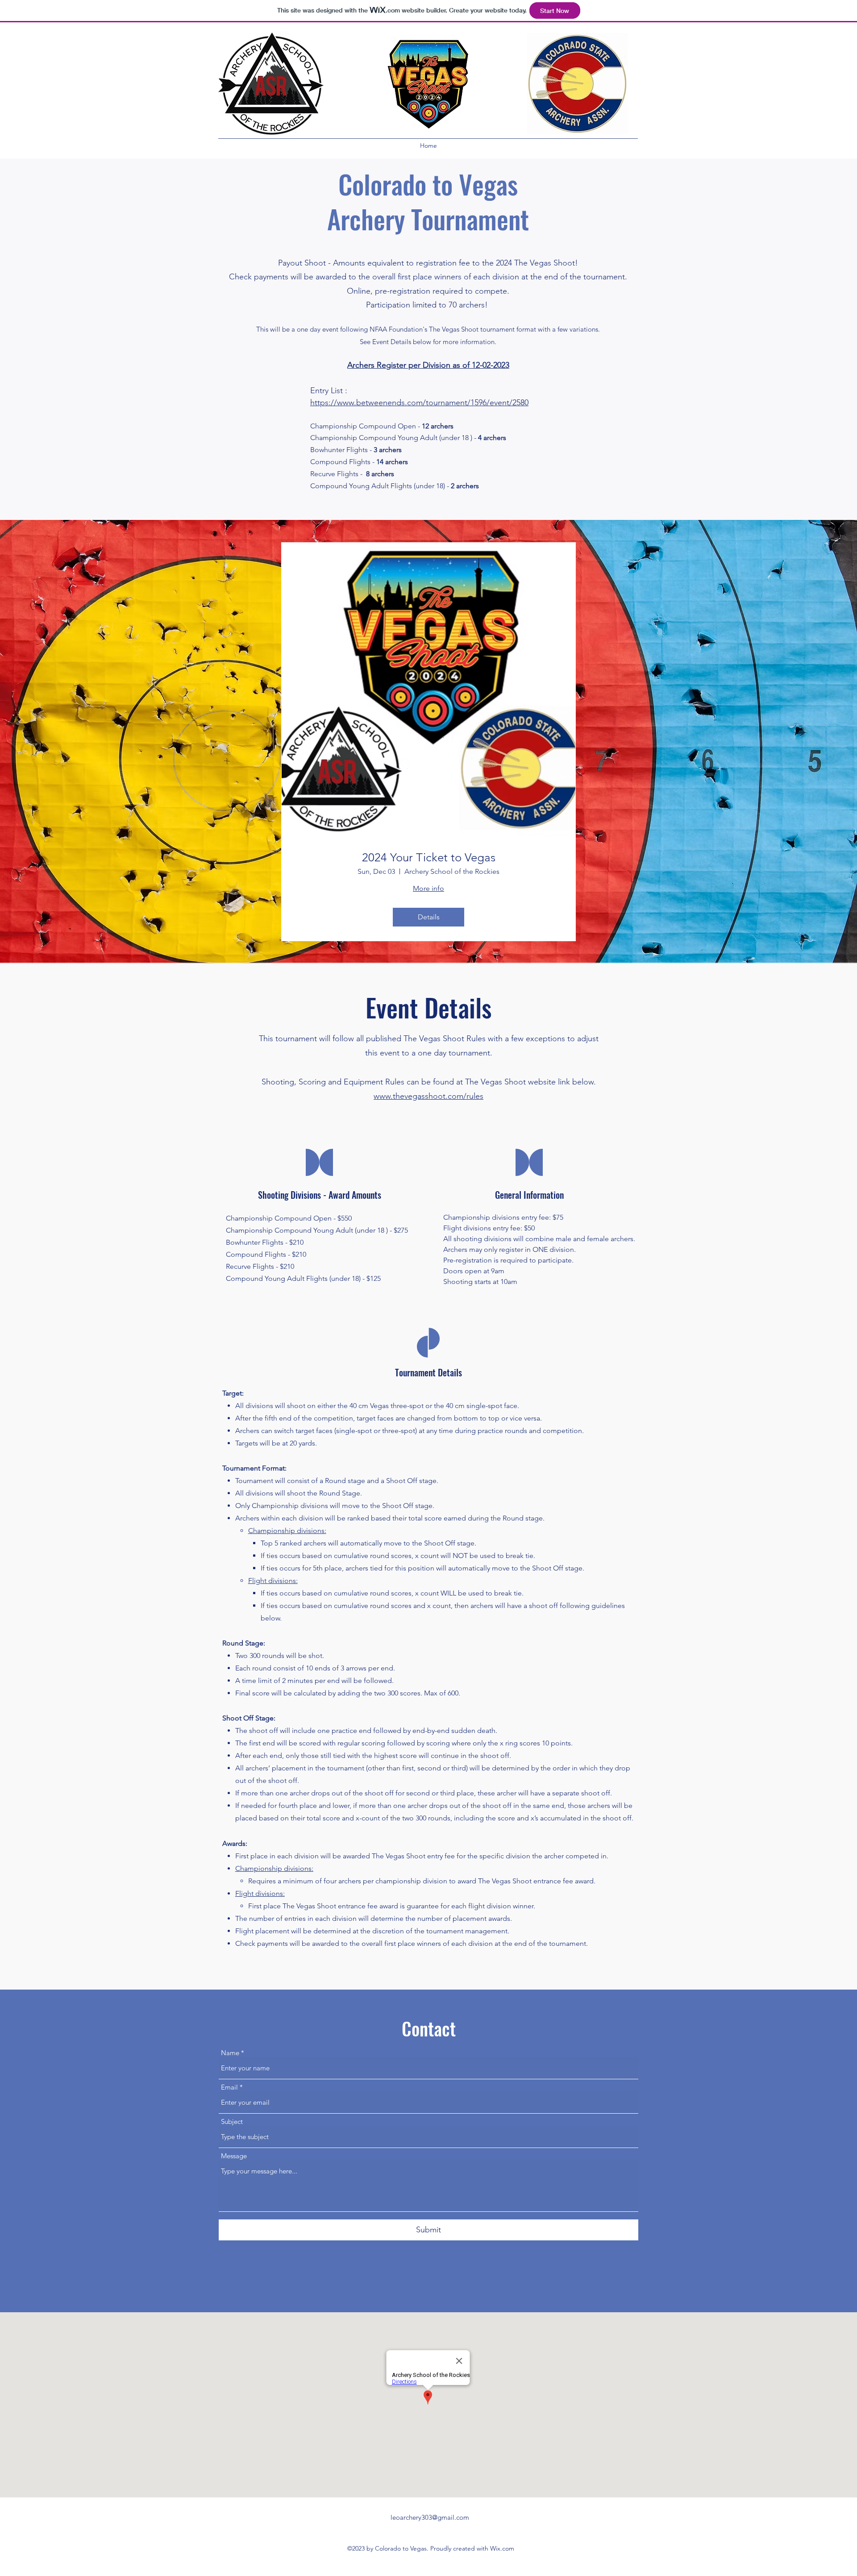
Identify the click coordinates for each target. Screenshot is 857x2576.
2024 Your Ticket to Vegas (429, 858)
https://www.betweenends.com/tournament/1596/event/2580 (419, 403)
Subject (232, 2121)
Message (234, 2156)
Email (229, 2087)
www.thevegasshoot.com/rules (428, 1096)
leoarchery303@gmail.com (430, 2517)
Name (230, 2053)
